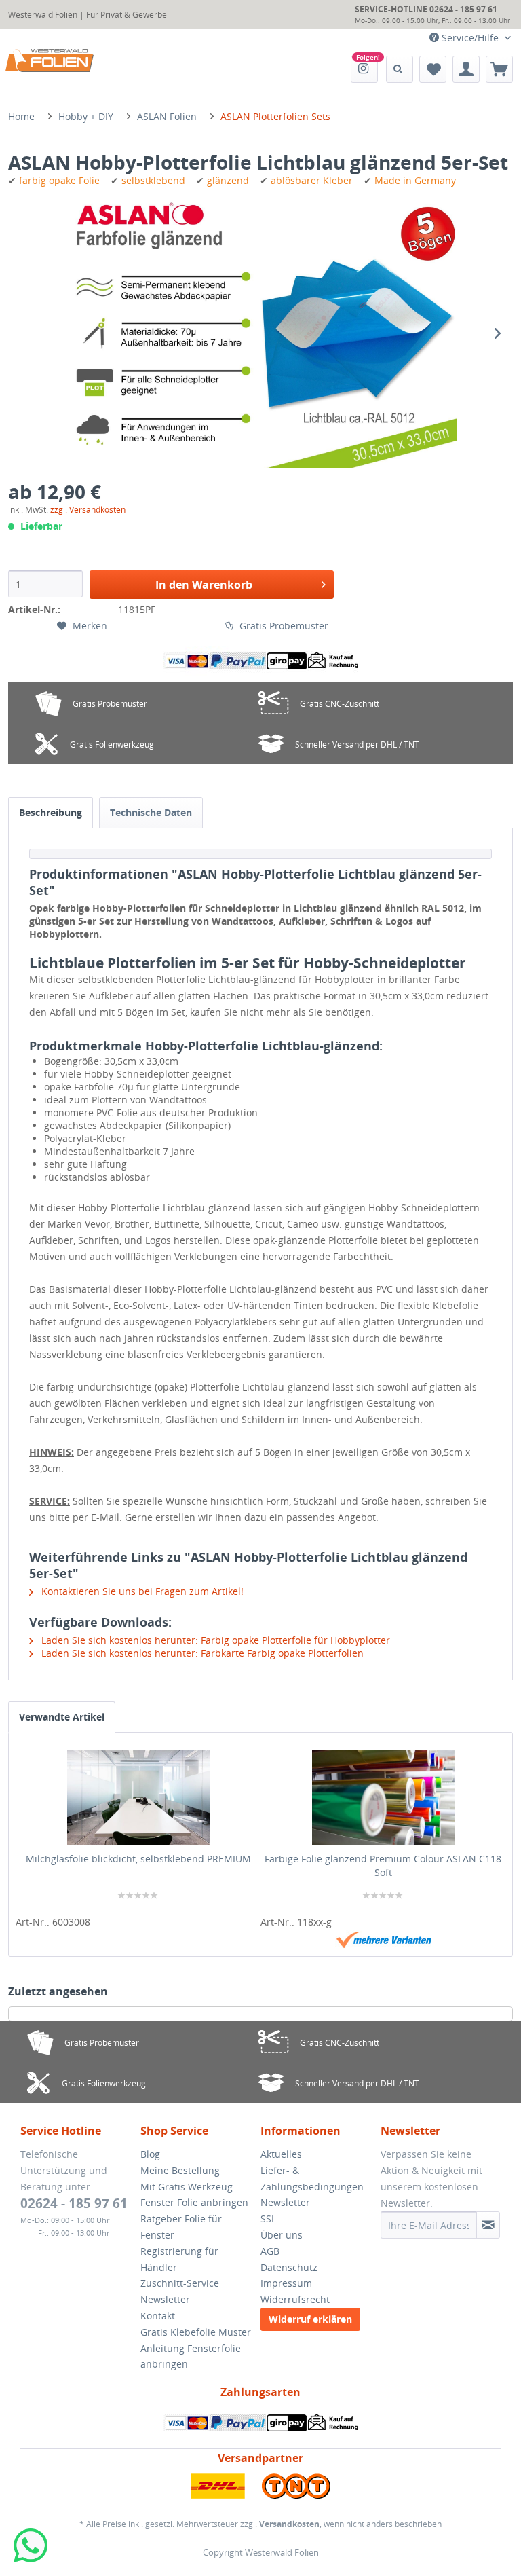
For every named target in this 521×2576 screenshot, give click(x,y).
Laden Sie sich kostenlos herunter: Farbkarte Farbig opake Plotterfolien (201, 1653)
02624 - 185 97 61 (74, 2203)
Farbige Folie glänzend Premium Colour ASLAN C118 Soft (383, 1865)
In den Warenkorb (204, 585)
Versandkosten (289, 2524)
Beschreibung (51, 812)
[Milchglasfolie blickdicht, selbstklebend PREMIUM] (138, 1798)
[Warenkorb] (499, 69)
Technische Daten (151, 812)
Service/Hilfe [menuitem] (470, 38)
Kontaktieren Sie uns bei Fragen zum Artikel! (141, 1591)
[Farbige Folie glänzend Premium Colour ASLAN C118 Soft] (383, 1798)
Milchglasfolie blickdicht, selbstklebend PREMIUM (138, 1859)
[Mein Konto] (466, 69)
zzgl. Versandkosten (88, 510)
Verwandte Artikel (62, 1717)
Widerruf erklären (310, 2319)
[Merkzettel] (433, 69)
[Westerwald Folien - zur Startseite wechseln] (50, 60)
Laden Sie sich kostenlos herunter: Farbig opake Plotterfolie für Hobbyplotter (214, 1640)
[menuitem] (364, 69)
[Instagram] (364, 69)
